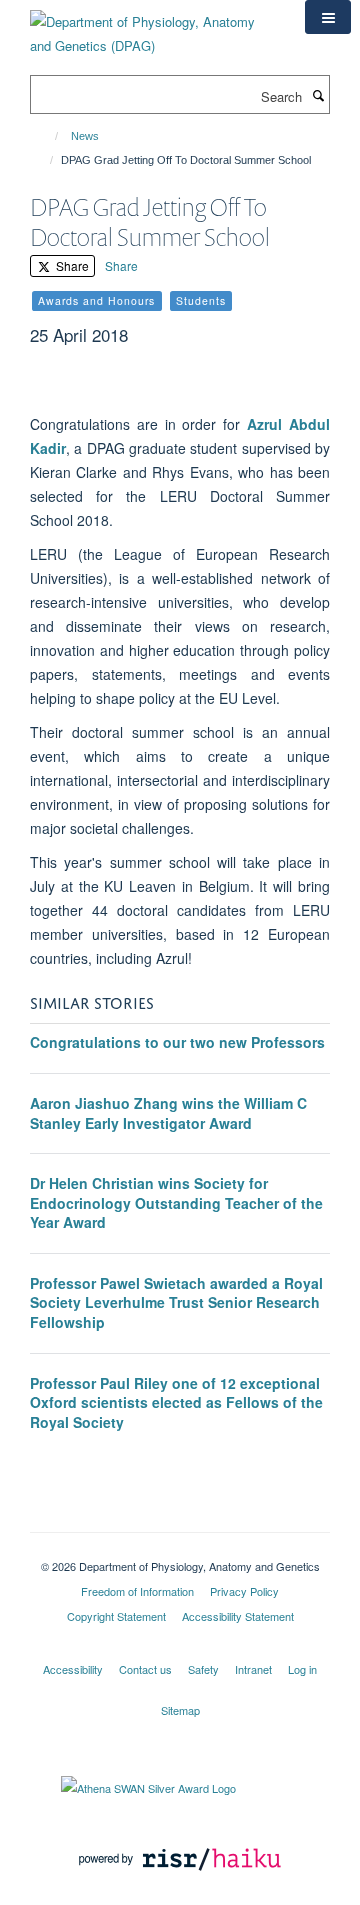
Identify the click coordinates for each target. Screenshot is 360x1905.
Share (71, 265)
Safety (203, 1669)
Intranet (253, 1669)
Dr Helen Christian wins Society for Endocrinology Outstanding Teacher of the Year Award (176, 1202)
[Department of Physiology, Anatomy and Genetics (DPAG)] (152, 26)
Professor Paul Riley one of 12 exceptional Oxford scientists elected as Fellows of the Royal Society (176, 1402)
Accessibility (73, 1669)
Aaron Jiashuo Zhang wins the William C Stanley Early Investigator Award (168, 1113)
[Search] (318, 95)
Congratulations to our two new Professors (177, 1042)
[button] (328, 17)
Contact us (145, 1669)
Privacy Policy (244, 1591)
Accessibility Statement (238, 1616)
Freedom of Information (137, 1591)
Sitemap (180, 1710)
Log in (302, 1669)
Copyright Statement (116, 1616)
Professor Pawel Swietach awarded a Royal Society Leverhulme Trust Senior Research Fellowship (176, 1302)
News (85, 136)
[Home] (47, 136)
